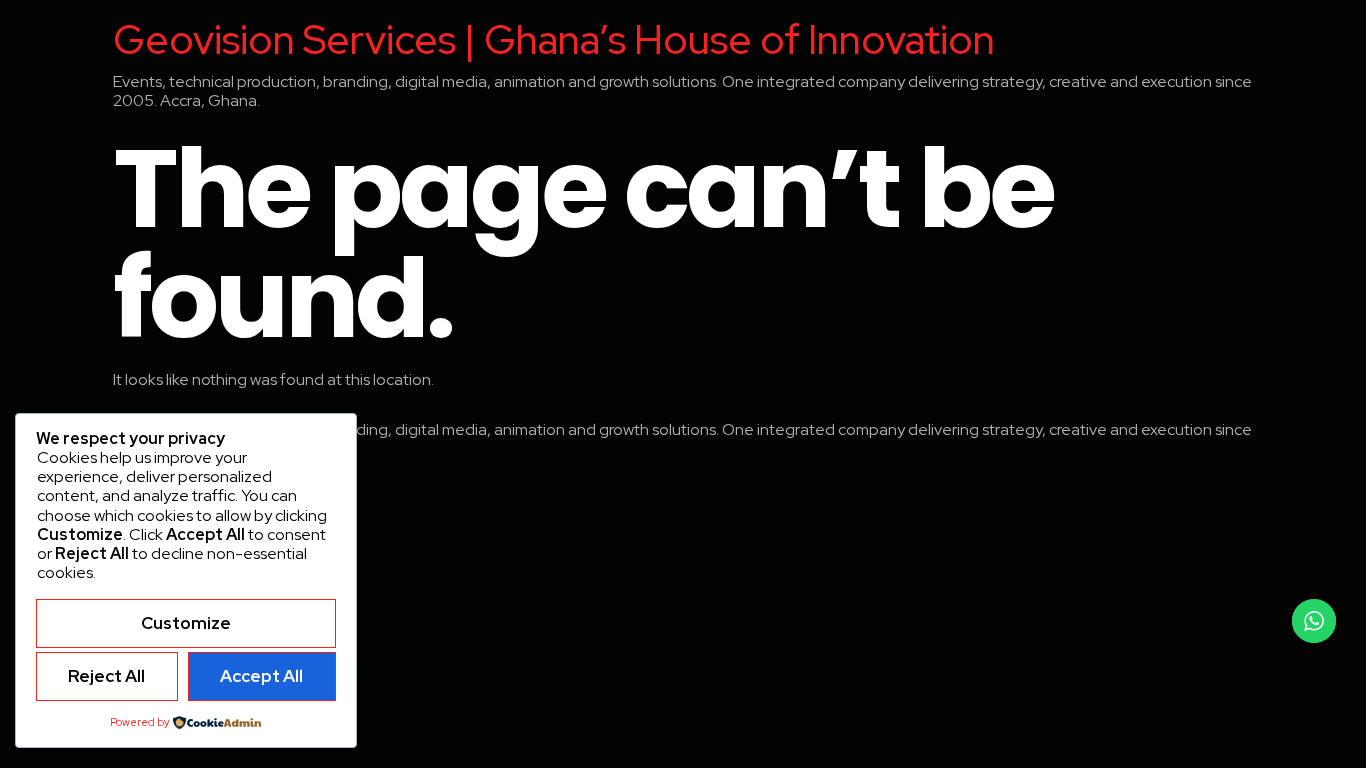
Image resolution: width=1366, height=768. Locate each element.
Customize (186, 623)
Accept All (261, 676)
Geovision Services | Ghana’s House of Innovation (554, 39)
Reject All (106, 676)
